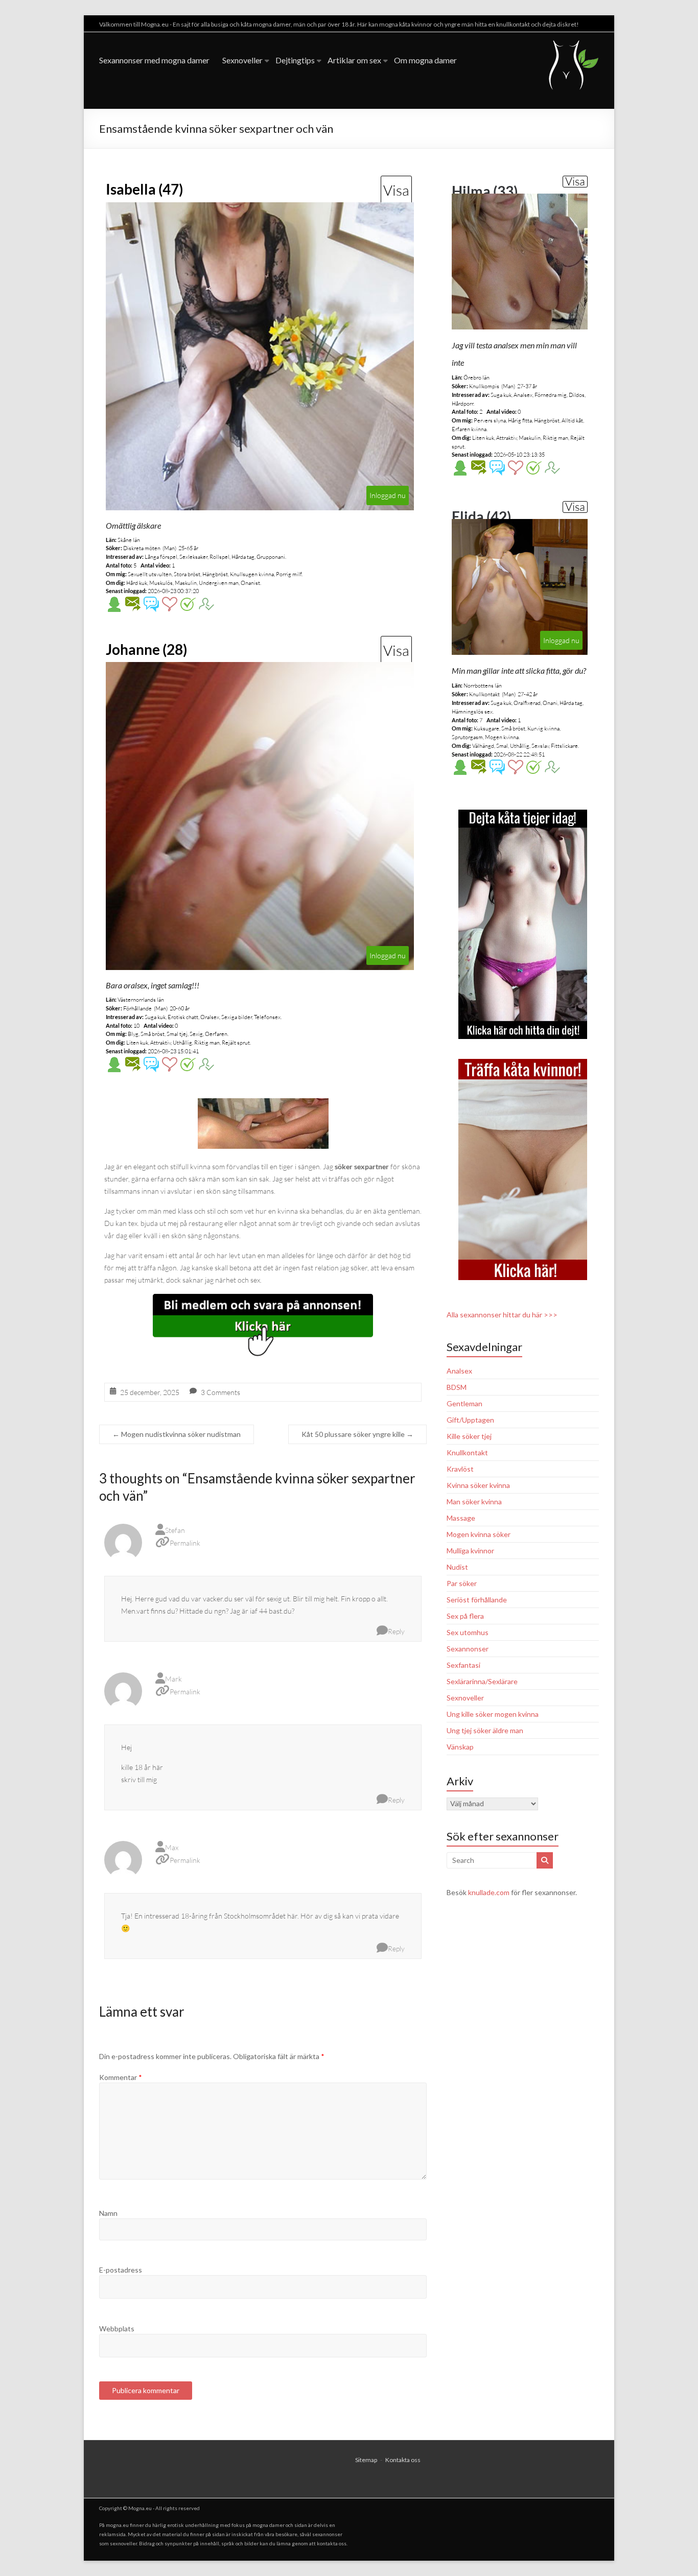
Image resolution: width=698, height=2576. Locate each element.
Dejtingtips (295, 60)
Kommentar (121, 2077)
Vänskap (460, 1747)
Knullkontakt (467, 1452)
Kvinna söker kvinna (478, 1485)
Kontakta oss (403, 2460)
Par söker (462, 1583)
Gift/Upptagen (470, 1420)
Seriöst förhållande (477, 1600)
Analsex (459, 1371)
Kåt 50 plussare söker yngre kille (357, 1434)
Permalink (185, 1543)
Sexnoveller (242, 60)
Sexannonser (468, 1649)
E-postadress (121, 2270)
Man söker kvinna (474, 1502)
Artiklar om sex (354, 60)
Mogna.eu (140, 2508)
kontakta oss (332, 2543)
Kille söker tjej (469, 1436)
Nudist (457, 1567)
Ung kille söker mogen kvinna (493, 1714)
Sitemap (366, 2460)
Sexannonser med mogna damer (154, 60)
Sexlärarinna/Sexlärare (482, 1681)
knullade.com (489, 1892)
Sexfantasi (463, 1665)
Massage (461, 1518)
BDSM (457, 1387)
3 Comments (220, 1392)
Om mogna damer (425, 60)
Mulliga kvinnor (470, 1551)
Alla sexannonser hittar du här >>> (502, 1315)
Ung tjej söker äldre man (485, 1730)
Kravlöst (460, 1469)
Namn (108, 2213)
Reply (396, 1631)
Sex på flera (465, 1616)
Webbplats (117, 2329)
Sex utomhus (468, 1632)
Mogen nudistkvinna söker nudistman (177, 1434)
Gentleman (464, 1403)
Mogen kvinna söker (479, 1534)
